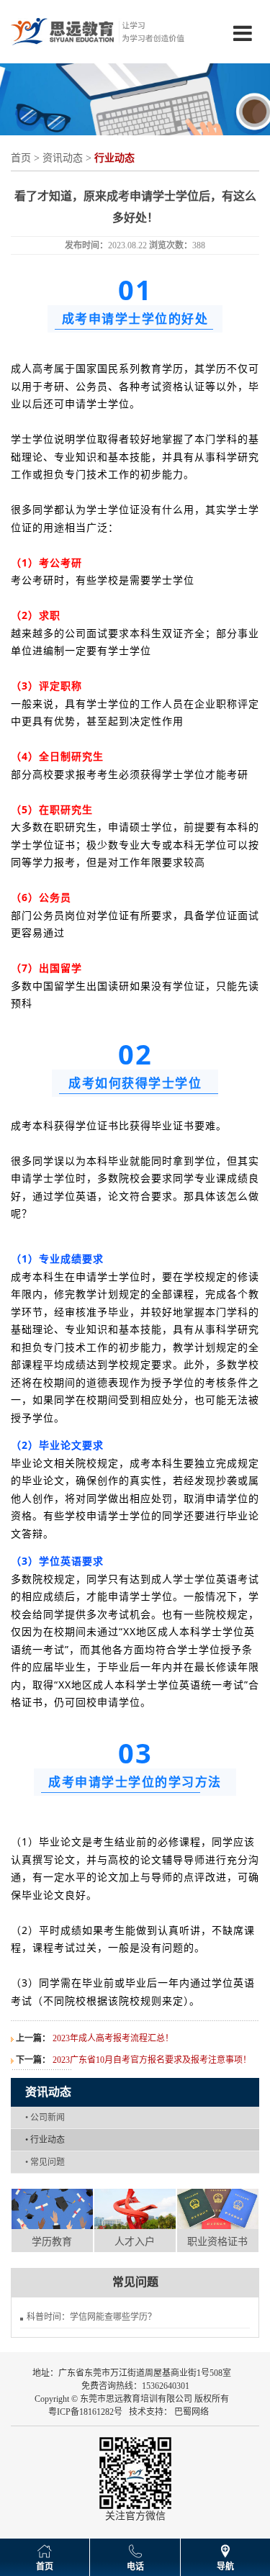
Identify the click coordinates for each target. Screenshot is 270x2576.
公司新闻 (45, 2118)
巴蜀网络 (192, 2412)
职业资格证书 (217, 2242)
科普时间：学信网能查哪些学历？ (91, 2317)
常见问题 (45, 2162)
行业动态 (45, 2140)
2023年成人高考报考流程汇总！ (113, 2038)
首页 (21, 158)
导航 (225, 2567)
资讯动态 (63, 158)
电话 (135, 2567)
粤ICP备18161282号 (85, 2412)
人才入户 (135, 2242)
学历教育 (52, 2242)
